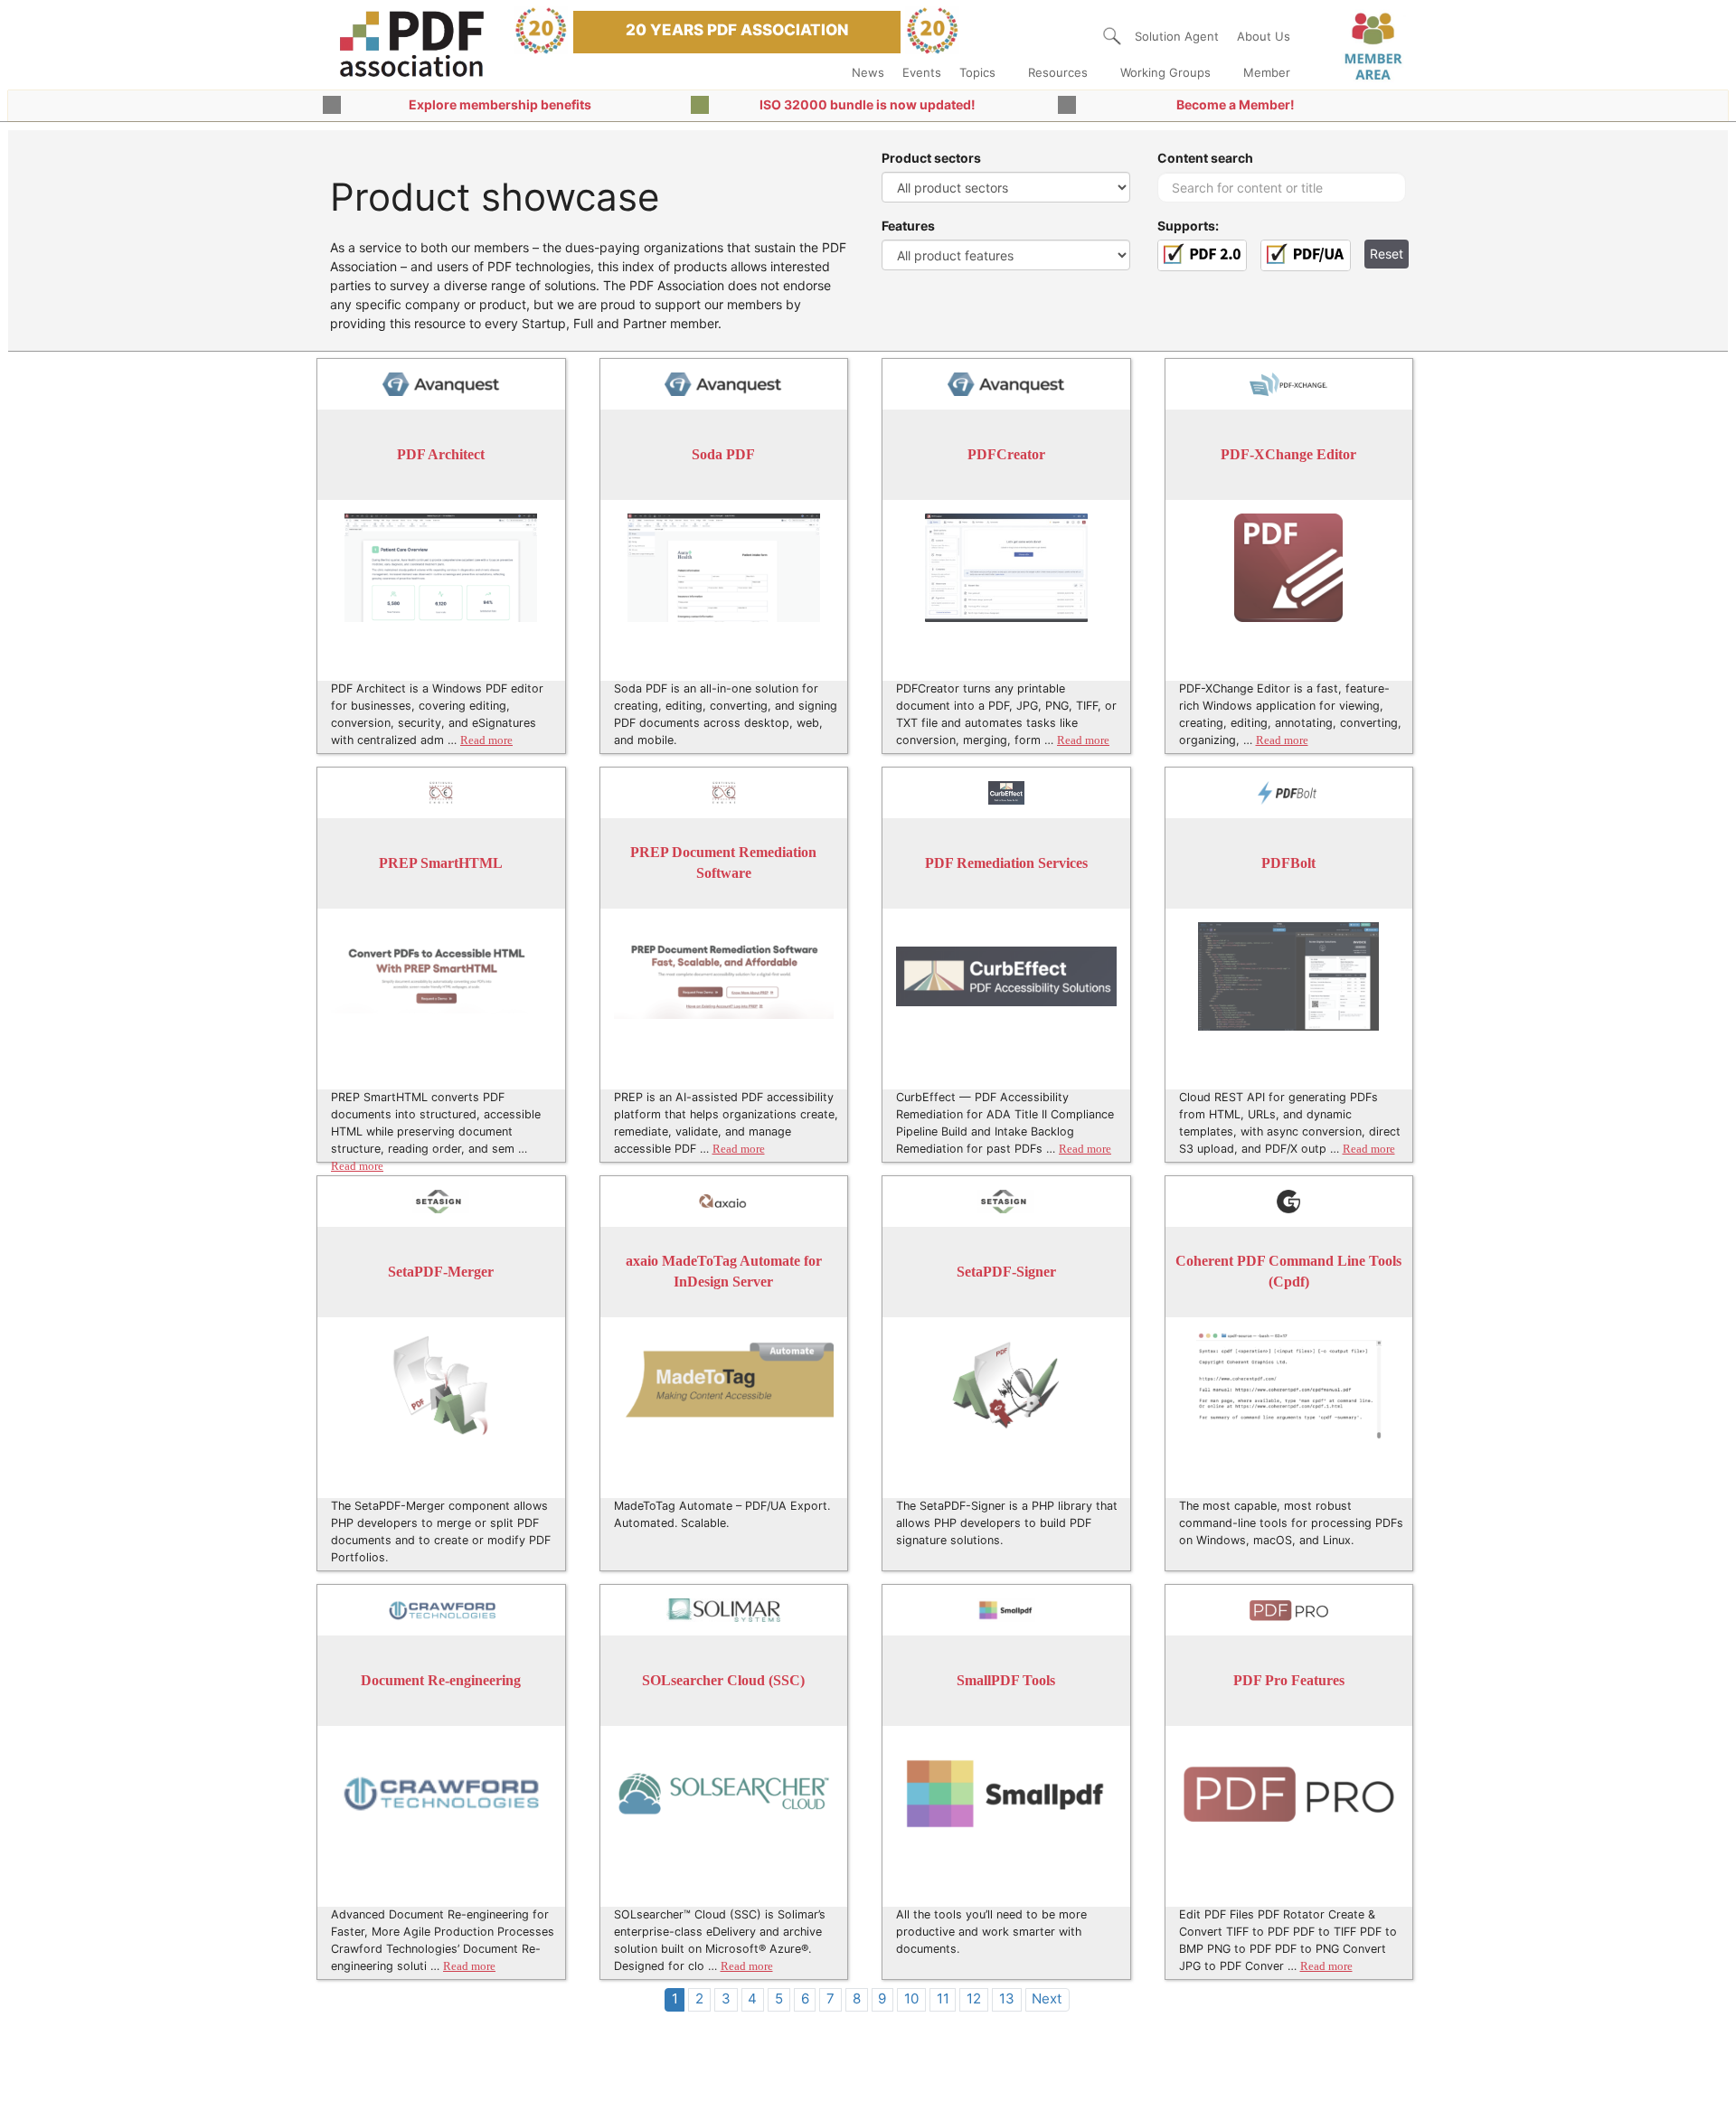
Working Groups (1165, 72)
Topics (977, 72)
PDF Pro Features (1289, 1680)
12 (974, 1998)
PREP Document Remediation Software (723, 863)
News (868, 72)
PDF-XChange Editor (1288, 454)
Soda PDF (723, 454)
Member (1267, 72)
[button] (1112, 36)
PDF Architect (441, 454)
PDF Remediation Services (1006, 863)
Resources (1058, 72)
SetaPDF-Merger (441, 1272)
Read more (486, 740)
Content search (1205, 158)
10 (911, 1998)
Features (908, 226)
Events (922, 72)
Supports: (1188, 226)
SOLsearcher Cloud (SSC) (723, 1680)
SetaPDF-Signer (1006, 1272)
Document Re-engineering (441, 1680)
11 (943, 1998)
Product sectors (931, 158)
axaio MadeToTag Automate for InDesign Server (724, 1272)
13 (1007, 1998)
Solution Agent (1177, 36)
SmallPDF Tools (1006, 1680)
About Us (1264, 36)
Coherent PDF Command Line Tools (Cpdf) (1288, 1272)
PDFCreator (1006, 454)
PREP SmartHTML (441, 863)
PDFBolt (1288, 863)
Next (1047, 1998)
